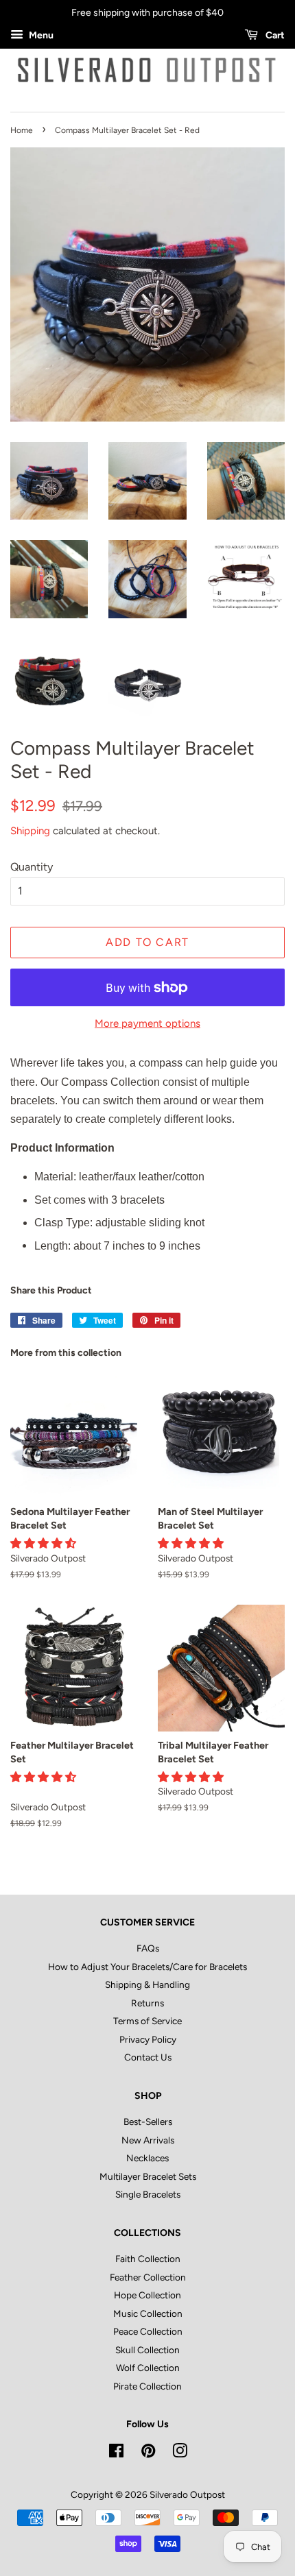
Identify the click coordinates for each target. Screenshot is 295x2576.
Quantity (32, 867)
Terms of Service (147, 2021)
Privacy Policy (148, 2039)
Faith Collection (148, 2259)
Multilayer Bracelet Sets (148, 2176)
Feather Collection (148, 2277)
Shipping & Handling (147, 1984)
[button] (45, 1543)
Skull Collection (147, 2350)
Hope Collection (147, 2295)
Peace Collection (148, 2331)
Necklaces (147, 2158)
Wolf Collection (148, 2368)
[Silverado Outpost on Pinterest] (148, 2453)
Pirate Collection (147, 2386)
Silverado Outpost (187, 2494)
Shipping (30, 831)
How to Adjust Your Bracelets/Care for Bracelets (147, 1967)
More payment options (147, 1023)
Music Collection (148, 2313)
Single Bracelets (148, 2194)
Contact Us (148, 2057)
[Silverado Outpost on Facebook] (116, 2453)
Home (22, 130)
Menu (40, 35)
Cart (274, 35)
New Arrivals (148, 2140)
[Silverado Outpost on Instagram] (180, 2453)
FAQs (148, 1948)
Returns (147, 2003)
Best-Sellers (148, 2122)
